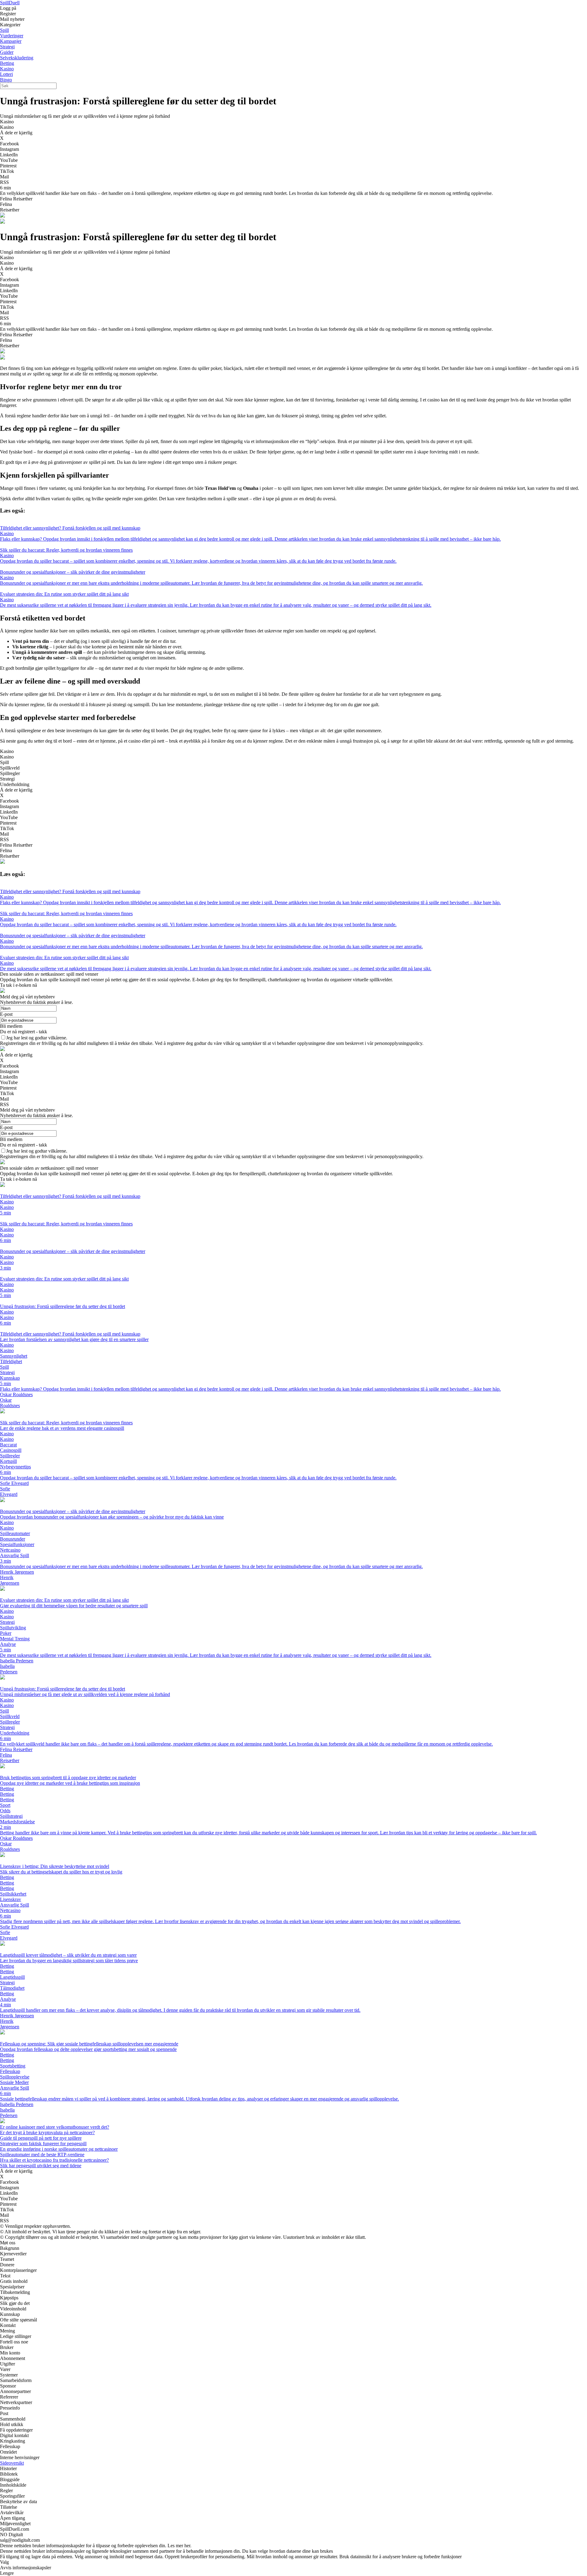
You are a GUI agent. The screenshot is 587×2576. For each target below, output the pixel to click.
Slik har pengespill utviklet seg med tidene (41, 2166)
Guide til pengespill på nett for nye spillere (41, 2138)
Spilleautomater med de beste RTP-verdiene (42, 2155)
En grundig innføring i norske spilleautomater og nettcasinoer (59, 2149)
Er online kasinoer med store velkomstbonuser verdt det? (55, 2127)
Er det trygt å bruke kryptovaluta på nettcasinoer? (47, 2132)
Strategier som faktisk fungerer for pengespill (43, 2144)
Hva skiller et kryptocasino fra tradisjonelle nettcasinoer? (54, 2160)
